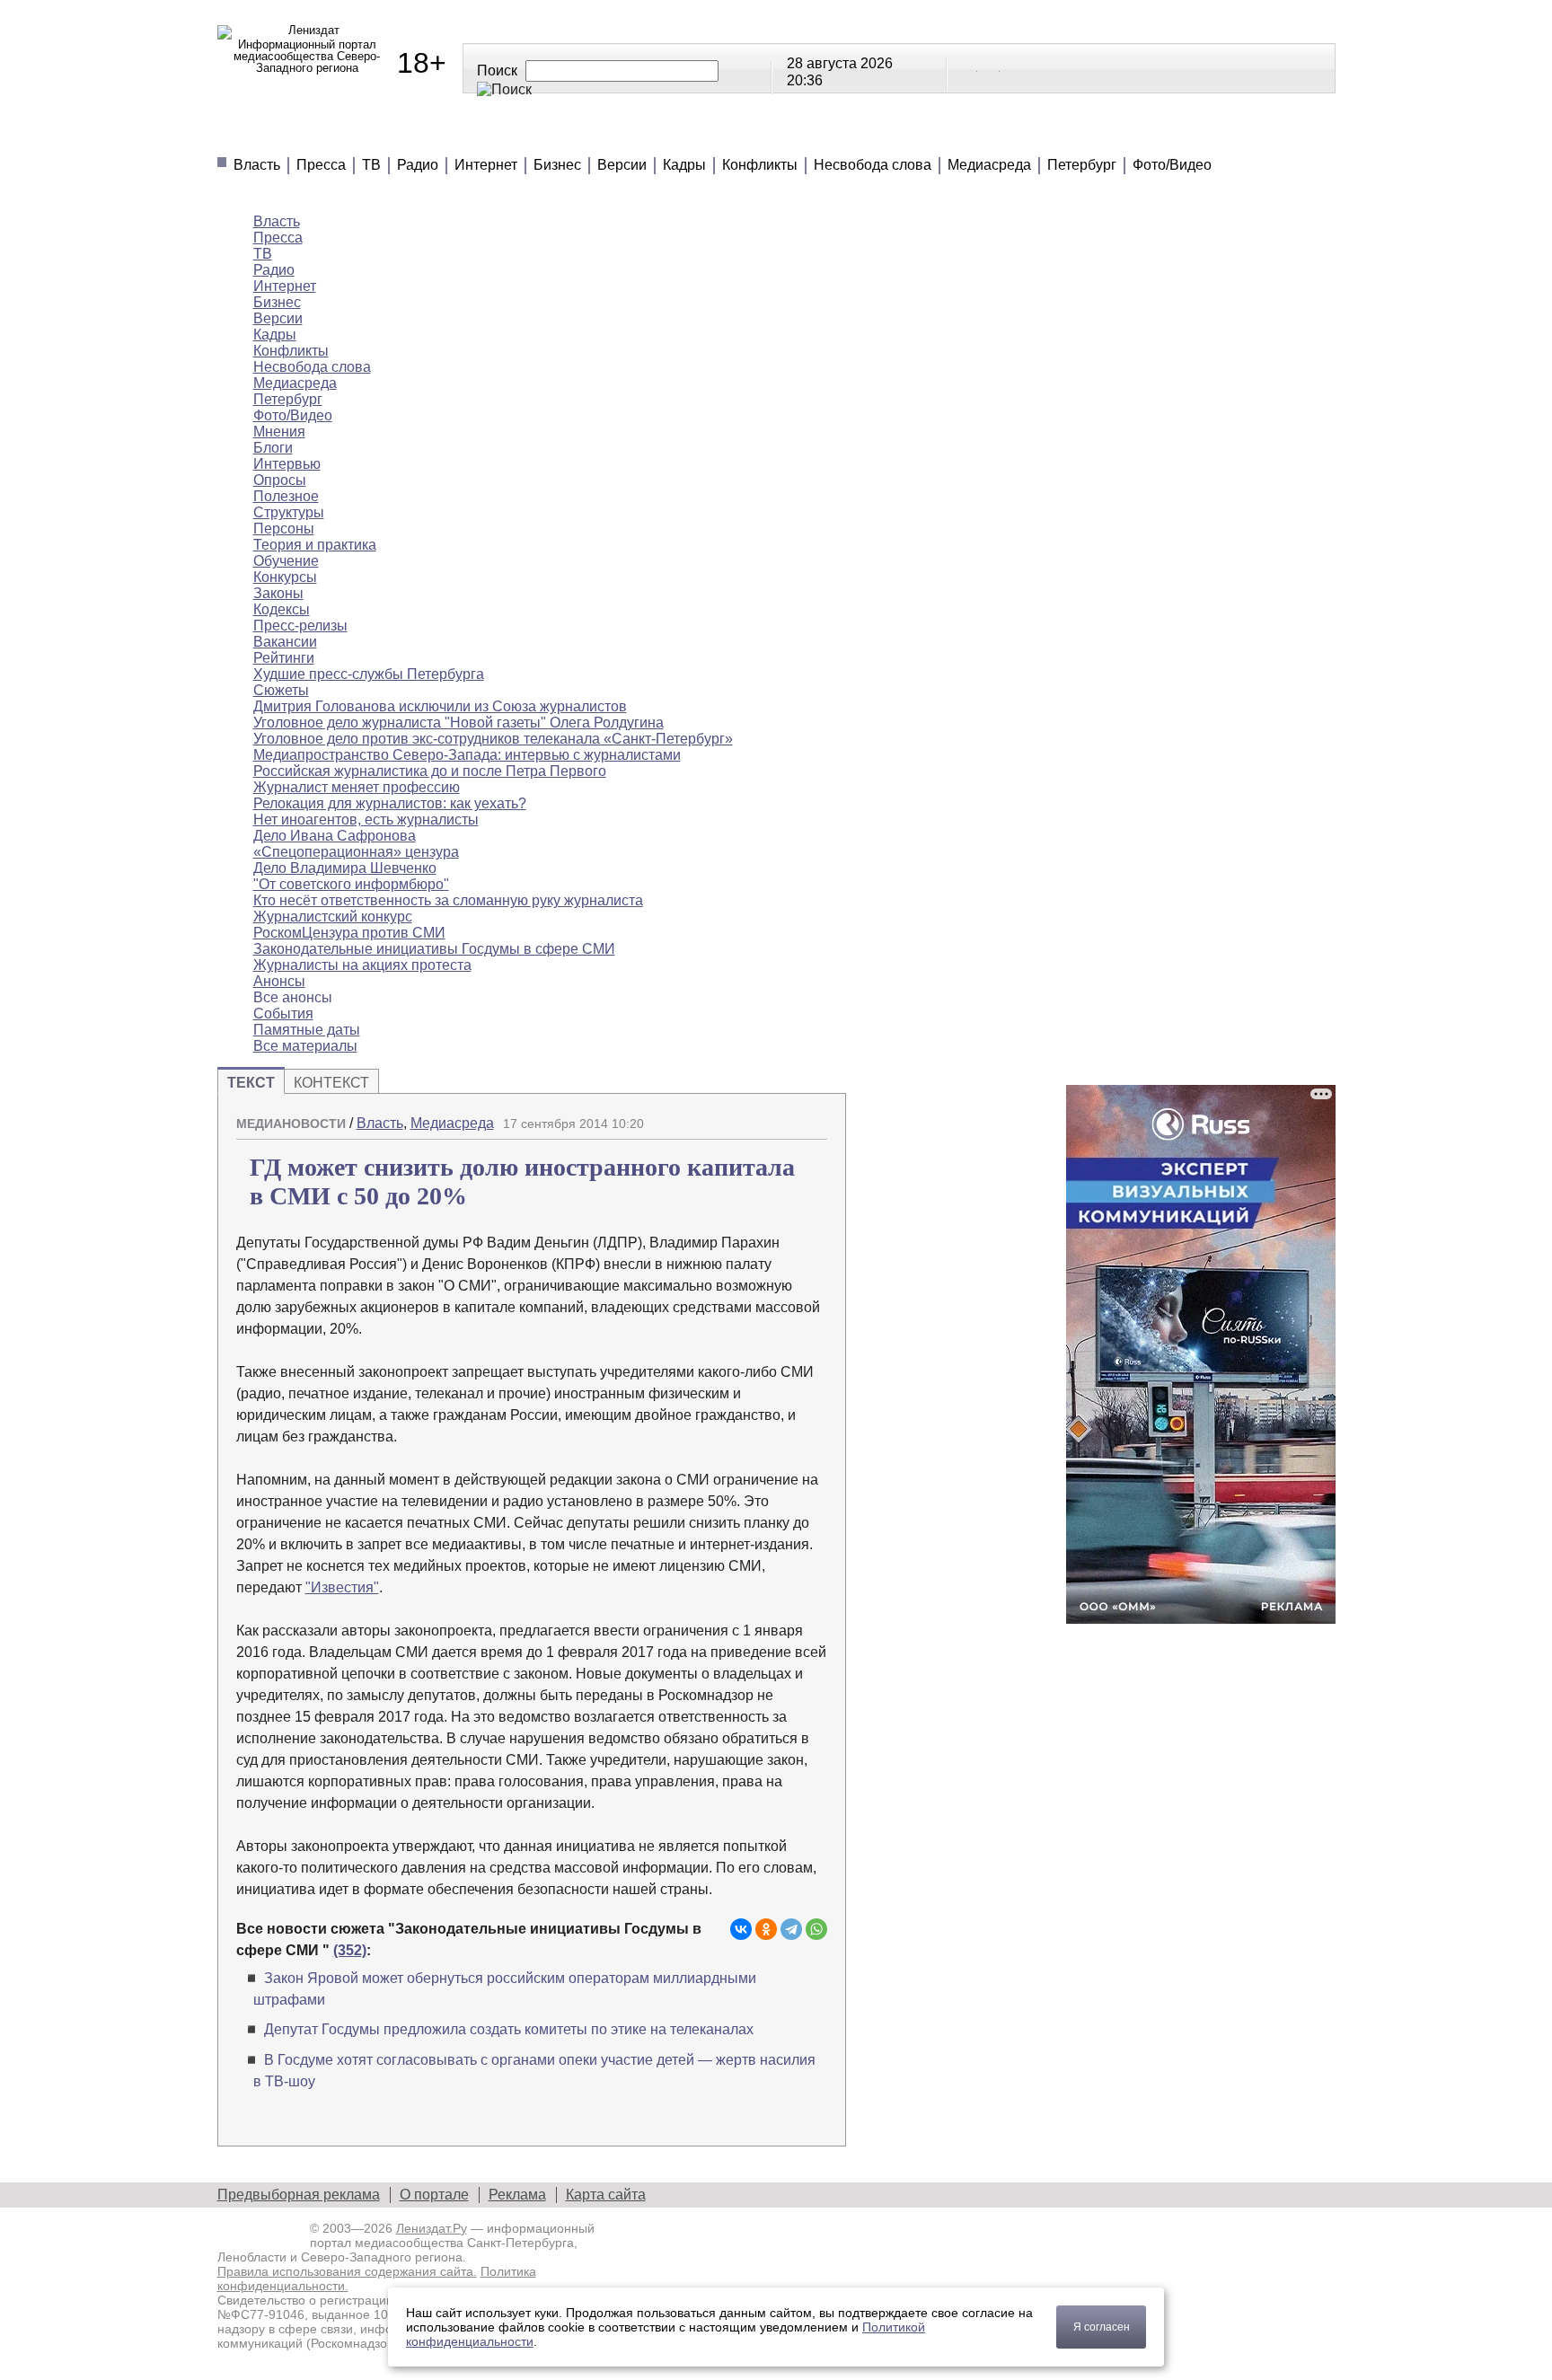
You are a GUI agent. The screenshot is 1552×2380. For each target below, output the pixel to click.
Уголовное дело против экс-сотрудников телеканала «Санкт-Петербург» (493, 739)
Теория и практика (315, 545)
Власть (257, 165)
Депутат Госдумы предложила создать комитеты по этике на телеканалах (509, 2029)
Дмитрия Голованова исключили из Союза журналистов (440, 706)
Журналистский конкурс (333, 917)
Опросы (280, 480)
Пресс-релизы (300, 626)
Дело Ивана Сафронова (335, 836)
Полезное (551, 135)
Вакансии (285, 642)
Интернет (486, 165)
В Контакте (967, 67)
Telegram (990, 67)
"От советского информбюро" (351, 884)
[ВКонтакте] (741, 1929)
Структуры (289, 512)
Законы (278, 593)
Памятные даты (307, 1030)
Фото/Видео (1172, 165)
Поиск (497, 71)
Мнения (436, 135)
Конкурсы (285, 577)
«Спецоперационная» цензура (356, 852)
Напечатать (751, 1116)
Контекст (331, 1083)
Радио (418, 165)
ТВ (371, 165)
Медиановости (300, 135)
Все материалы (1039, 135)
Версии (622, 165)
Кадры (684, 165)
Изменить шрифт (782, 1116)
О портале (434, 2195)
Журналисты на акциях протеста (362, 965)
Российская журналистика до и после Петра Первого (430, 771)
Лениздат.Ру (432, 2228)
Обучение (286, 561)
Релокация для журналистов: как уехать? (390, 803)
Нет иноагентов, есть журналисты (366, 820)
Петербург (1082, 165)
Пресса (321, 165)
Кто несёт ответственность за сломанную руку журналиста (448, 900)
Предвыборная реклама (299, 2195)
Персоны (284, 529)
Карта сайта (606, 2195)
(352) (350, 1950)
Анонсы (901, 135)
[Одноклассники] (766, 1929)
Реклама (517, 2195)
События (283, 1014)
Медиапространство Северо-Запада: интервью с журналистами (467, 755)
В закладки (814, 1116)
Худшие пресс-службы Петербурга (369, 674)
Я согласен (1102, 2327)
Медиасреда (989, 165)
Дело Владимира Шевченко (345, 868)
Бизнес (557, 165)
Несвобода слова (873, 165)
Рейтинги (674, 135)
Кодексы (282, 609)
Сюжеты (791, 135)
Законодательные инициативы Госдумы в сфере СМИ (434, 949)
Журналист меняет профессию (357, 787)
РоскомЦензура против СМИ (349, 933)
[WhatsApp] (816, 1929)
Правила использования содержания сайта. (347, 2271)
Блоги (273, 448)
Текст (251, 1083)
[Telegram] (791, 1929)
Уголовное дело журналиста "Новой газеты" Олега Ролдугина (459, 723)
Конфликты (760, 165)
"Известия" (342, 1587)
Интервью (287, 464)
